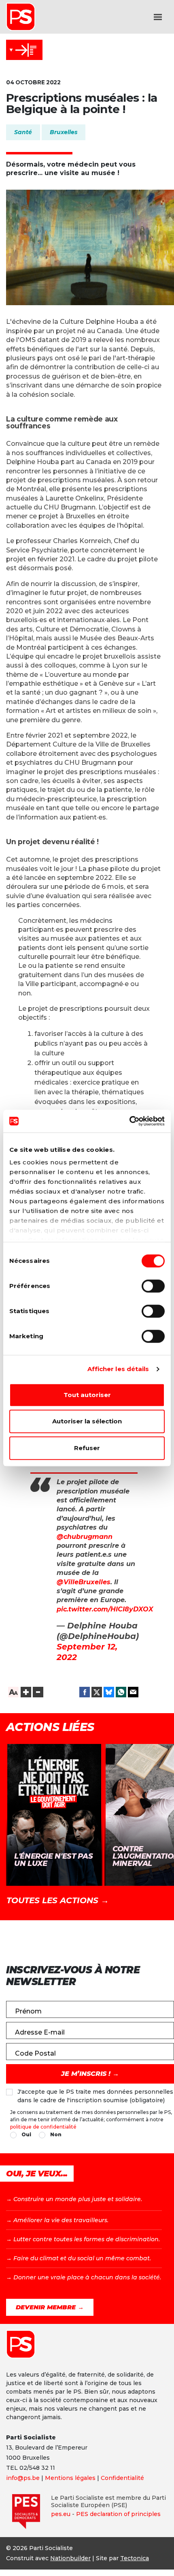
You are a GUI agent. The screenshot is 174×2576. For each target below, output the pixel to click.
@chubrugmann (85, 1537)
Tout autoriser (87, 1395)
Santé (23, 132)
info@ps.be (23, 2478)
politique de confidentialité (43, 2127)
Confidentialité (122, 2478)
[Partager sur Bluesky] (109, 1692)
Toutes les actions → (58, 1900)
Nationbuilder (70, 2558)
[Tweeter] (97, 1692)
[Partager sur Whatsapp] (121, 1692)
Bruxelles (64, 132)
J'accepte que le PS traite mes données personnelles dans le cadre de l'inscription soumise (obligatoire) (95, 2096)
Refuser (87, 1448)
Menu (24, 50)
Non (56, 2134)
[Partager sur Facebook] (85, 1692)
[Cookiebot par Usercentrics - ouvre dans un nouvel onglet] (129, 1121)
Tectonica (135, 2558)
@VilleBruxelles (84, 1582)
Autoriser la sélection (87, 1421)
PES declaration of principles (118, 2514)
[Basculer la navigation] (158, 17)
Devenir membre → (50, 2307)
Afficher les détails (118, 1369)
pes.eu (61, 2514)
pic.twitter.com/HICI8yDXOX (105, 1609)
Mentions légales (70, 2478)
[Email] (133, 1692)
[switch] (153, 1286)
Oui (26, 2134)
